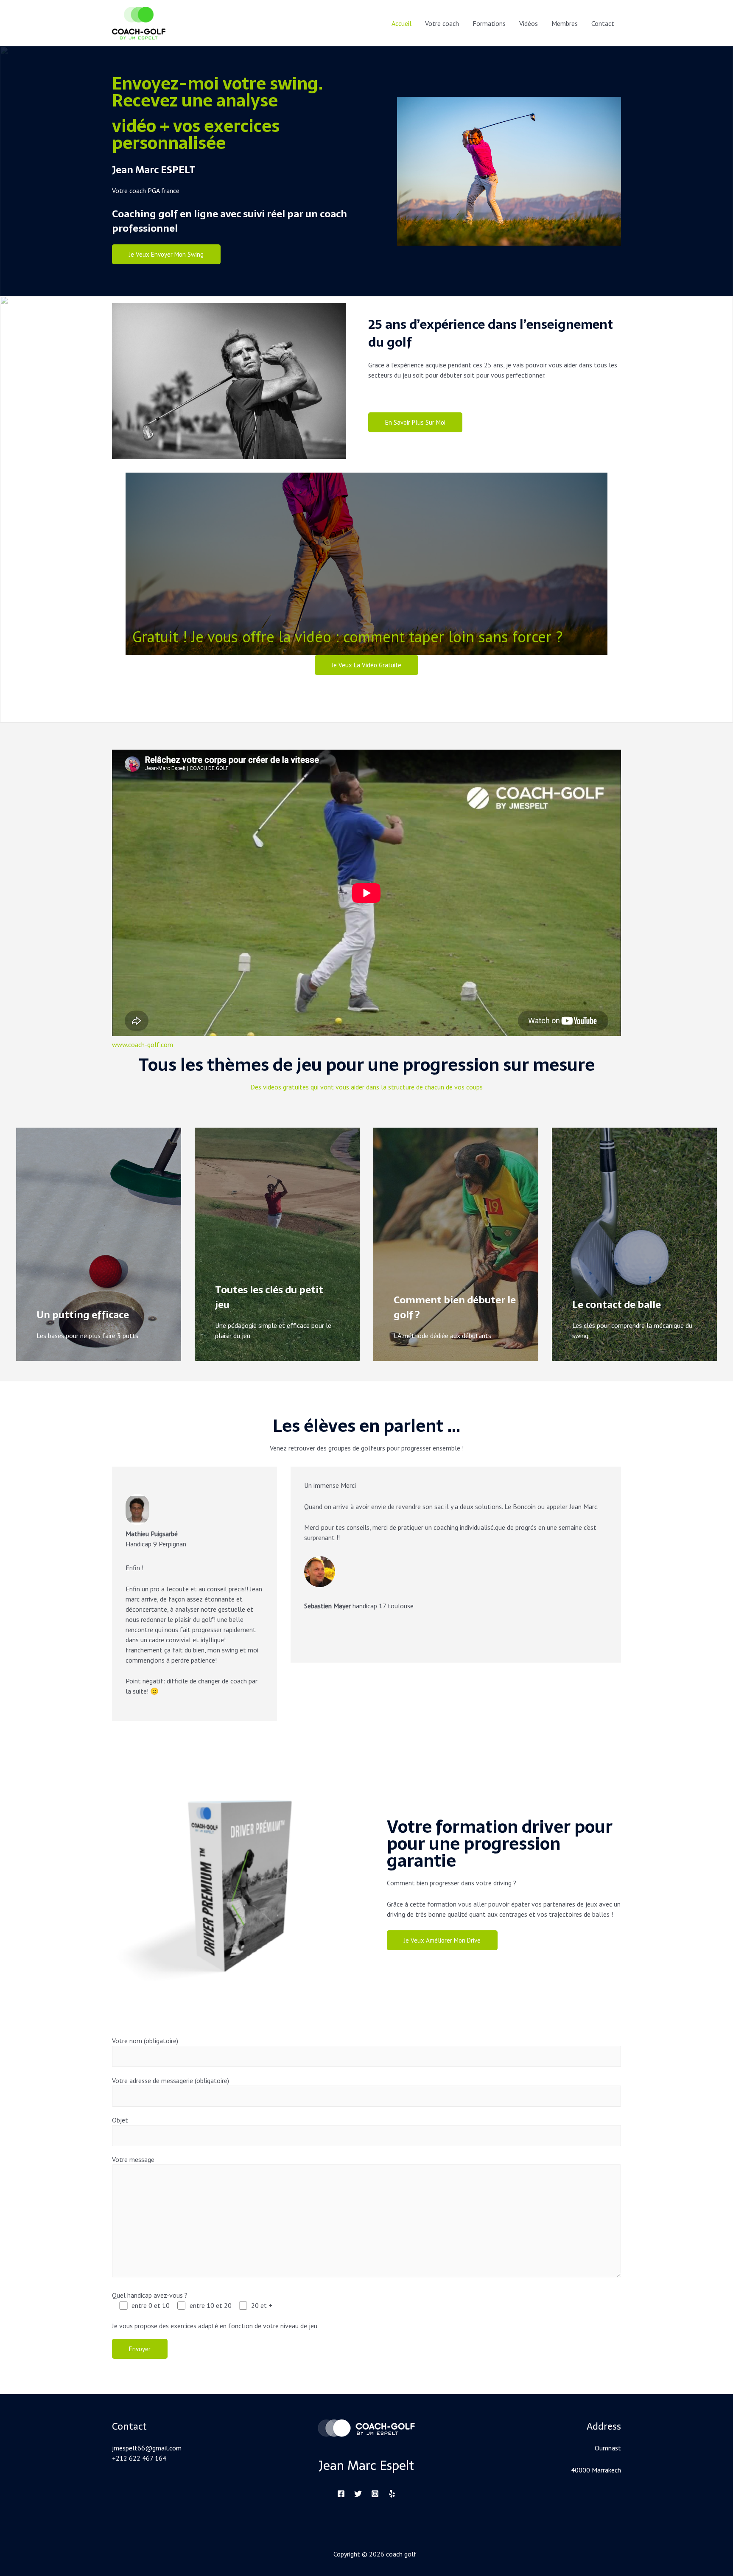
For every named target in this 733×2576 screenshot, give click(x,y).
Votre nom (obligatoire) (145, 2041)
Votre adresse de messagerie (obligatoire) (171, 2080)
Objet (120, 2120)
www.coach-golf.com (143, 1044)
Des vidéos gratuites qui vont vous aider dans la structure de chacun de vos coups (366, 1087)
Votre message (133, 2159)
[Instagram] (375, 2494)
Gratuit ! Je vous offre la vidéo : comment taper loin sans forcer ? (347, 637)
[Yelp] (392, 2494)
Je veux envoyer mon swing (166, 254)
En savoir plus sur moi (415, 422)
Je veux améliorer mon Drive (442, 1940)
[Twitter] (358, 2494)
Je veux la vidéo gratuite (366, 665)
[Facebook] (341, 2494)
